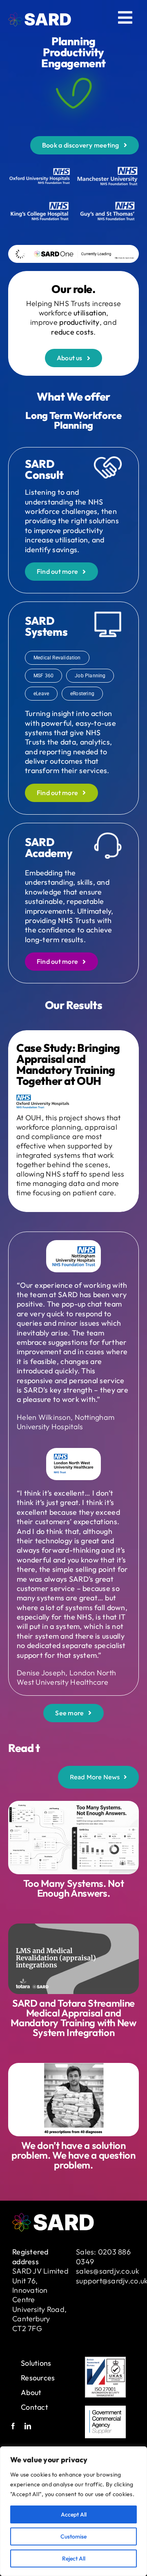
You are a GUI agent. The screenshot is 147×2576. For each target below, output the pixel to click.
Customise (73, 2536)
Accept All (74, 2514)
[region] (73, 2511)
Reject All (74, 2558)
